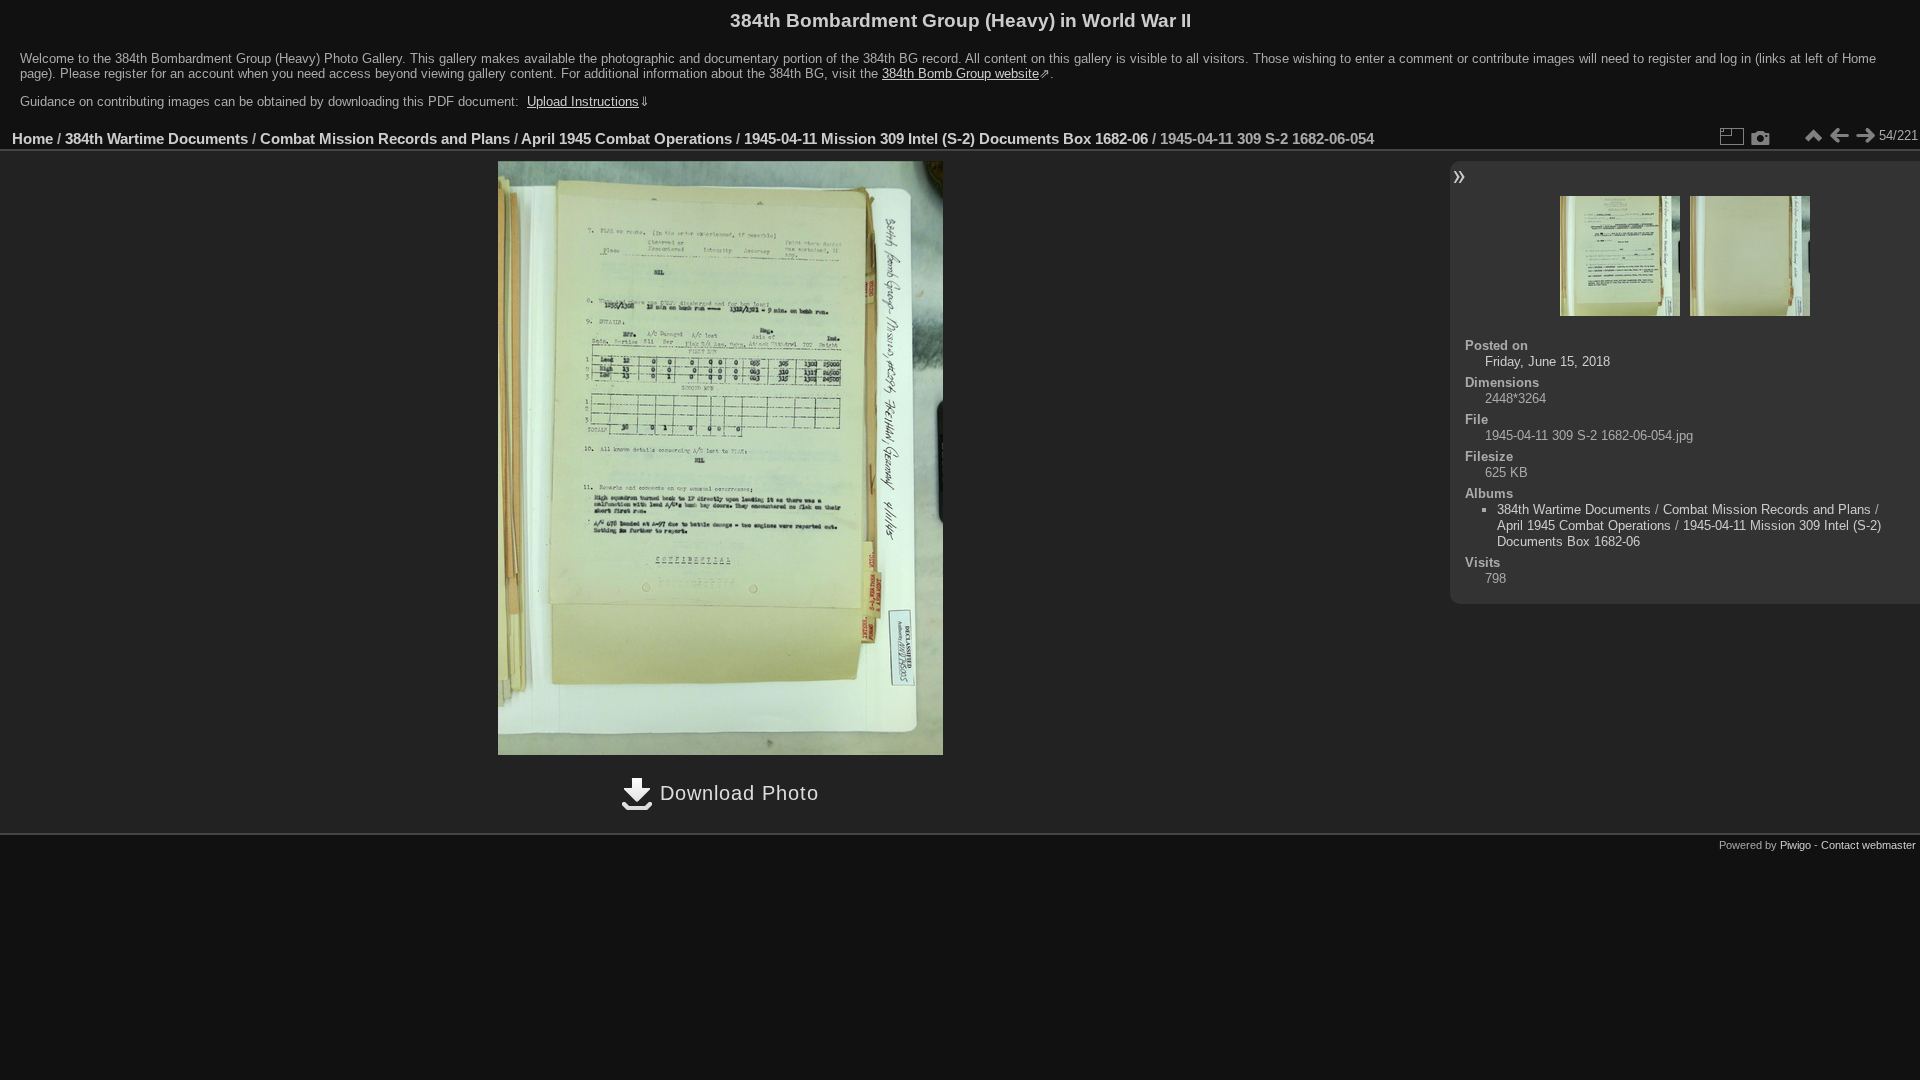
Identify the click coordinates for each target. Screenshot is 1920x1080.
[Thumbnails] (1813, 136)
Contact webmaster (1868, 845)
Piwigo (1795, 845)
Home (32, 138)
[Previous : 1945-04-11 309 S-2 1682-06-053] (1839, 136)
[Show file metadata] (1761, 136)
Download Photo (736, 793)
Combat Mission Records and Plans (385, 138)
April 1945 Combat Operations (626, 138)
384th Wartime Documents (156, 138)
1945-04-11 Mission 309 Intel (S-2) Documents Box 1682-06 (946, 138)
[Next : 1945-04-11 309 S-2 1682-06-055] (1865, 136)
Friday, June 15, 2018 (1547, 361)
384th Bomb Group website (960, 73)
